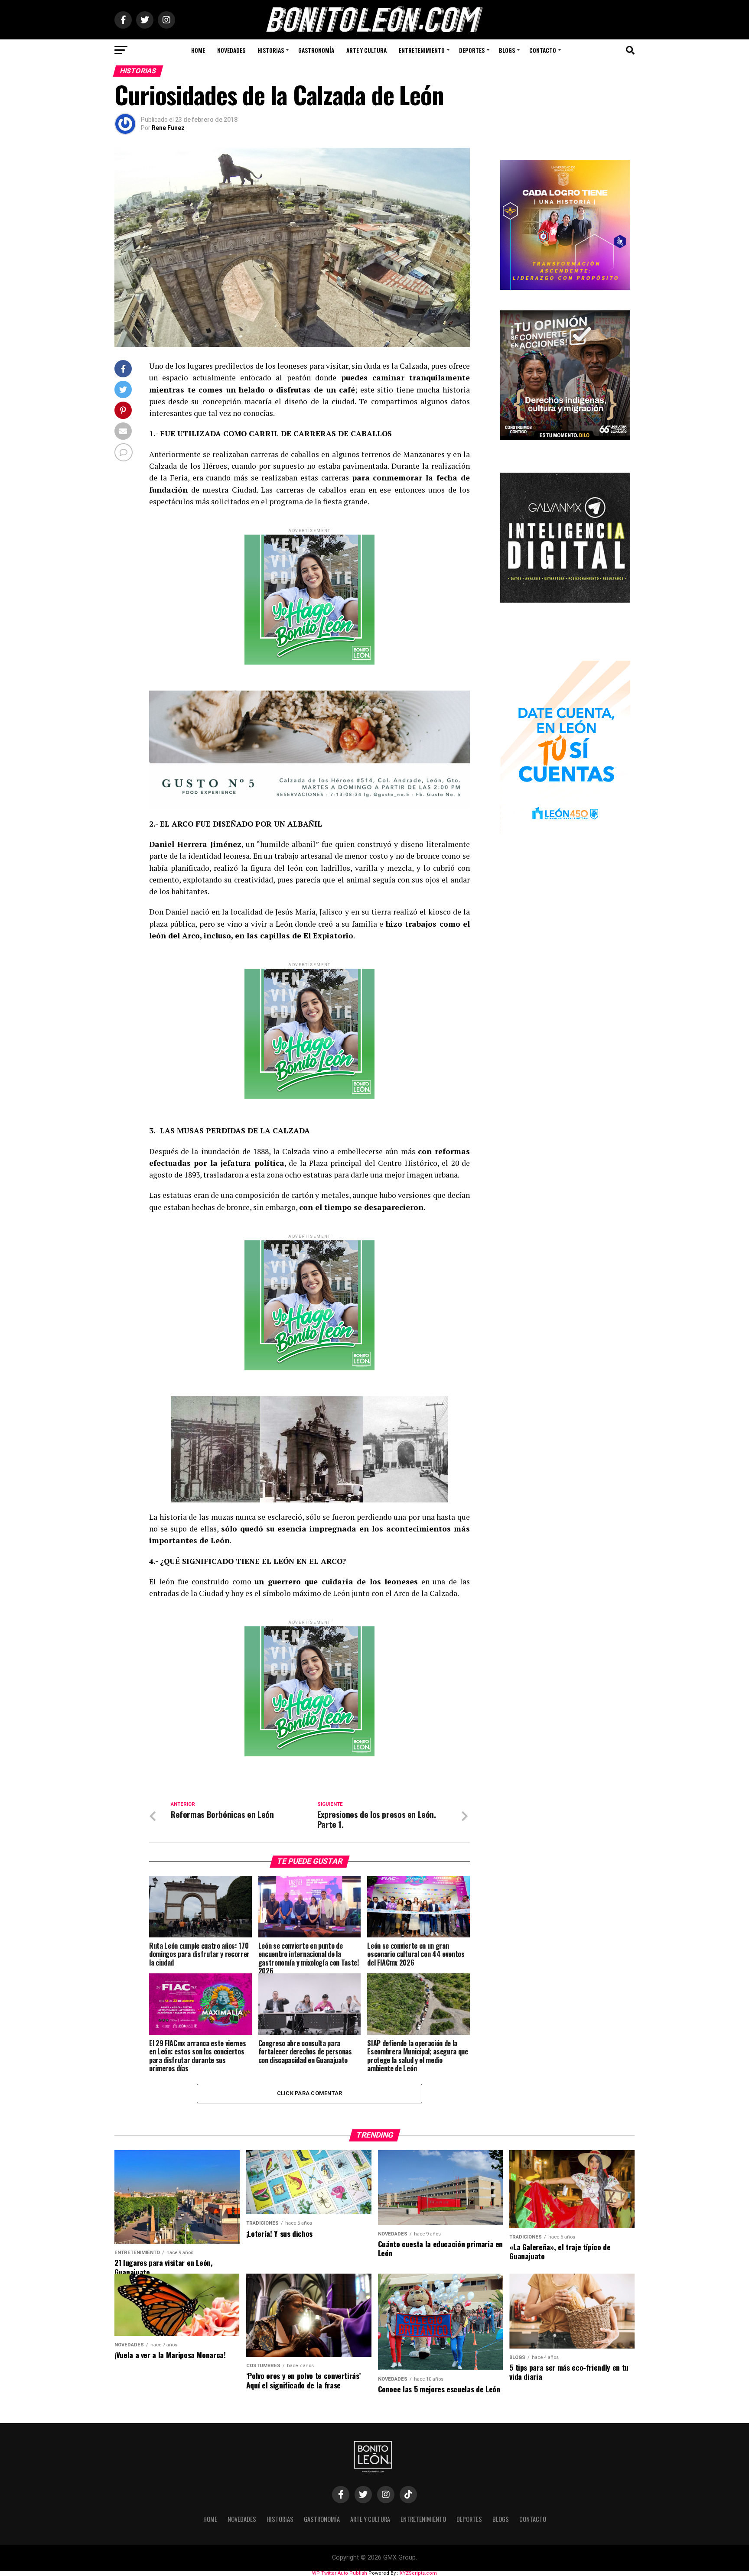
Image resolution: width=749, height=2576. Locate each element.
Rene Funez (168, 128)
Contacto (543, 50)
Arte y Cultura (366, 50)
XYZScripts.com (418, 2573)
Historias (271, 50)
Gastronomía (316, 50)
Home (198, 50)
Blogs (507, 50)
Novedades (231, 50)
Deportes (472, 50)
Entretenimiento (422, 50)
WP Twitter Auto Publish (340, 2573)
